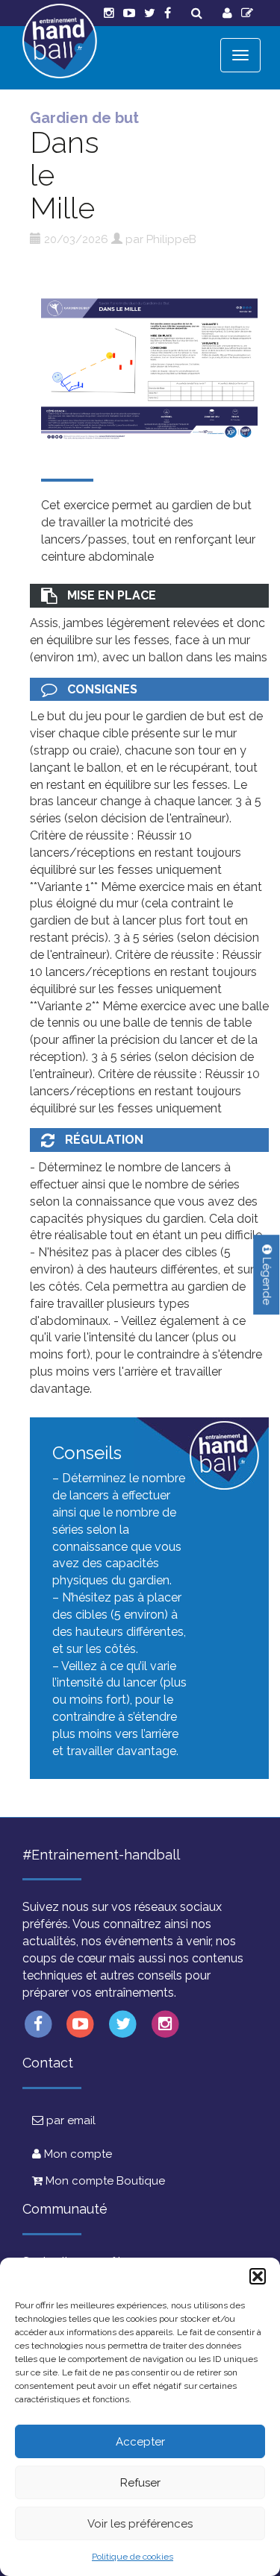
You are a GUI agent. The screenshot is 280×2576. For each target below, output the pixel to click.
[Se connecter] (227, 13)
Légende (267, 1279)
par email (69, 2120)
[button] (258, 2276)
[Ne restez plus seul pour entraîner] (60, 41)
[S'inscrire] (247, 13)
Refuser (140, 2483)
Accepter (140, 2442)
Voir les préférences (140, 2524)
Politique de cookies (133, 2557)
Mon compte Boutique (104, 2181)
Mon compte (77, 2154)
